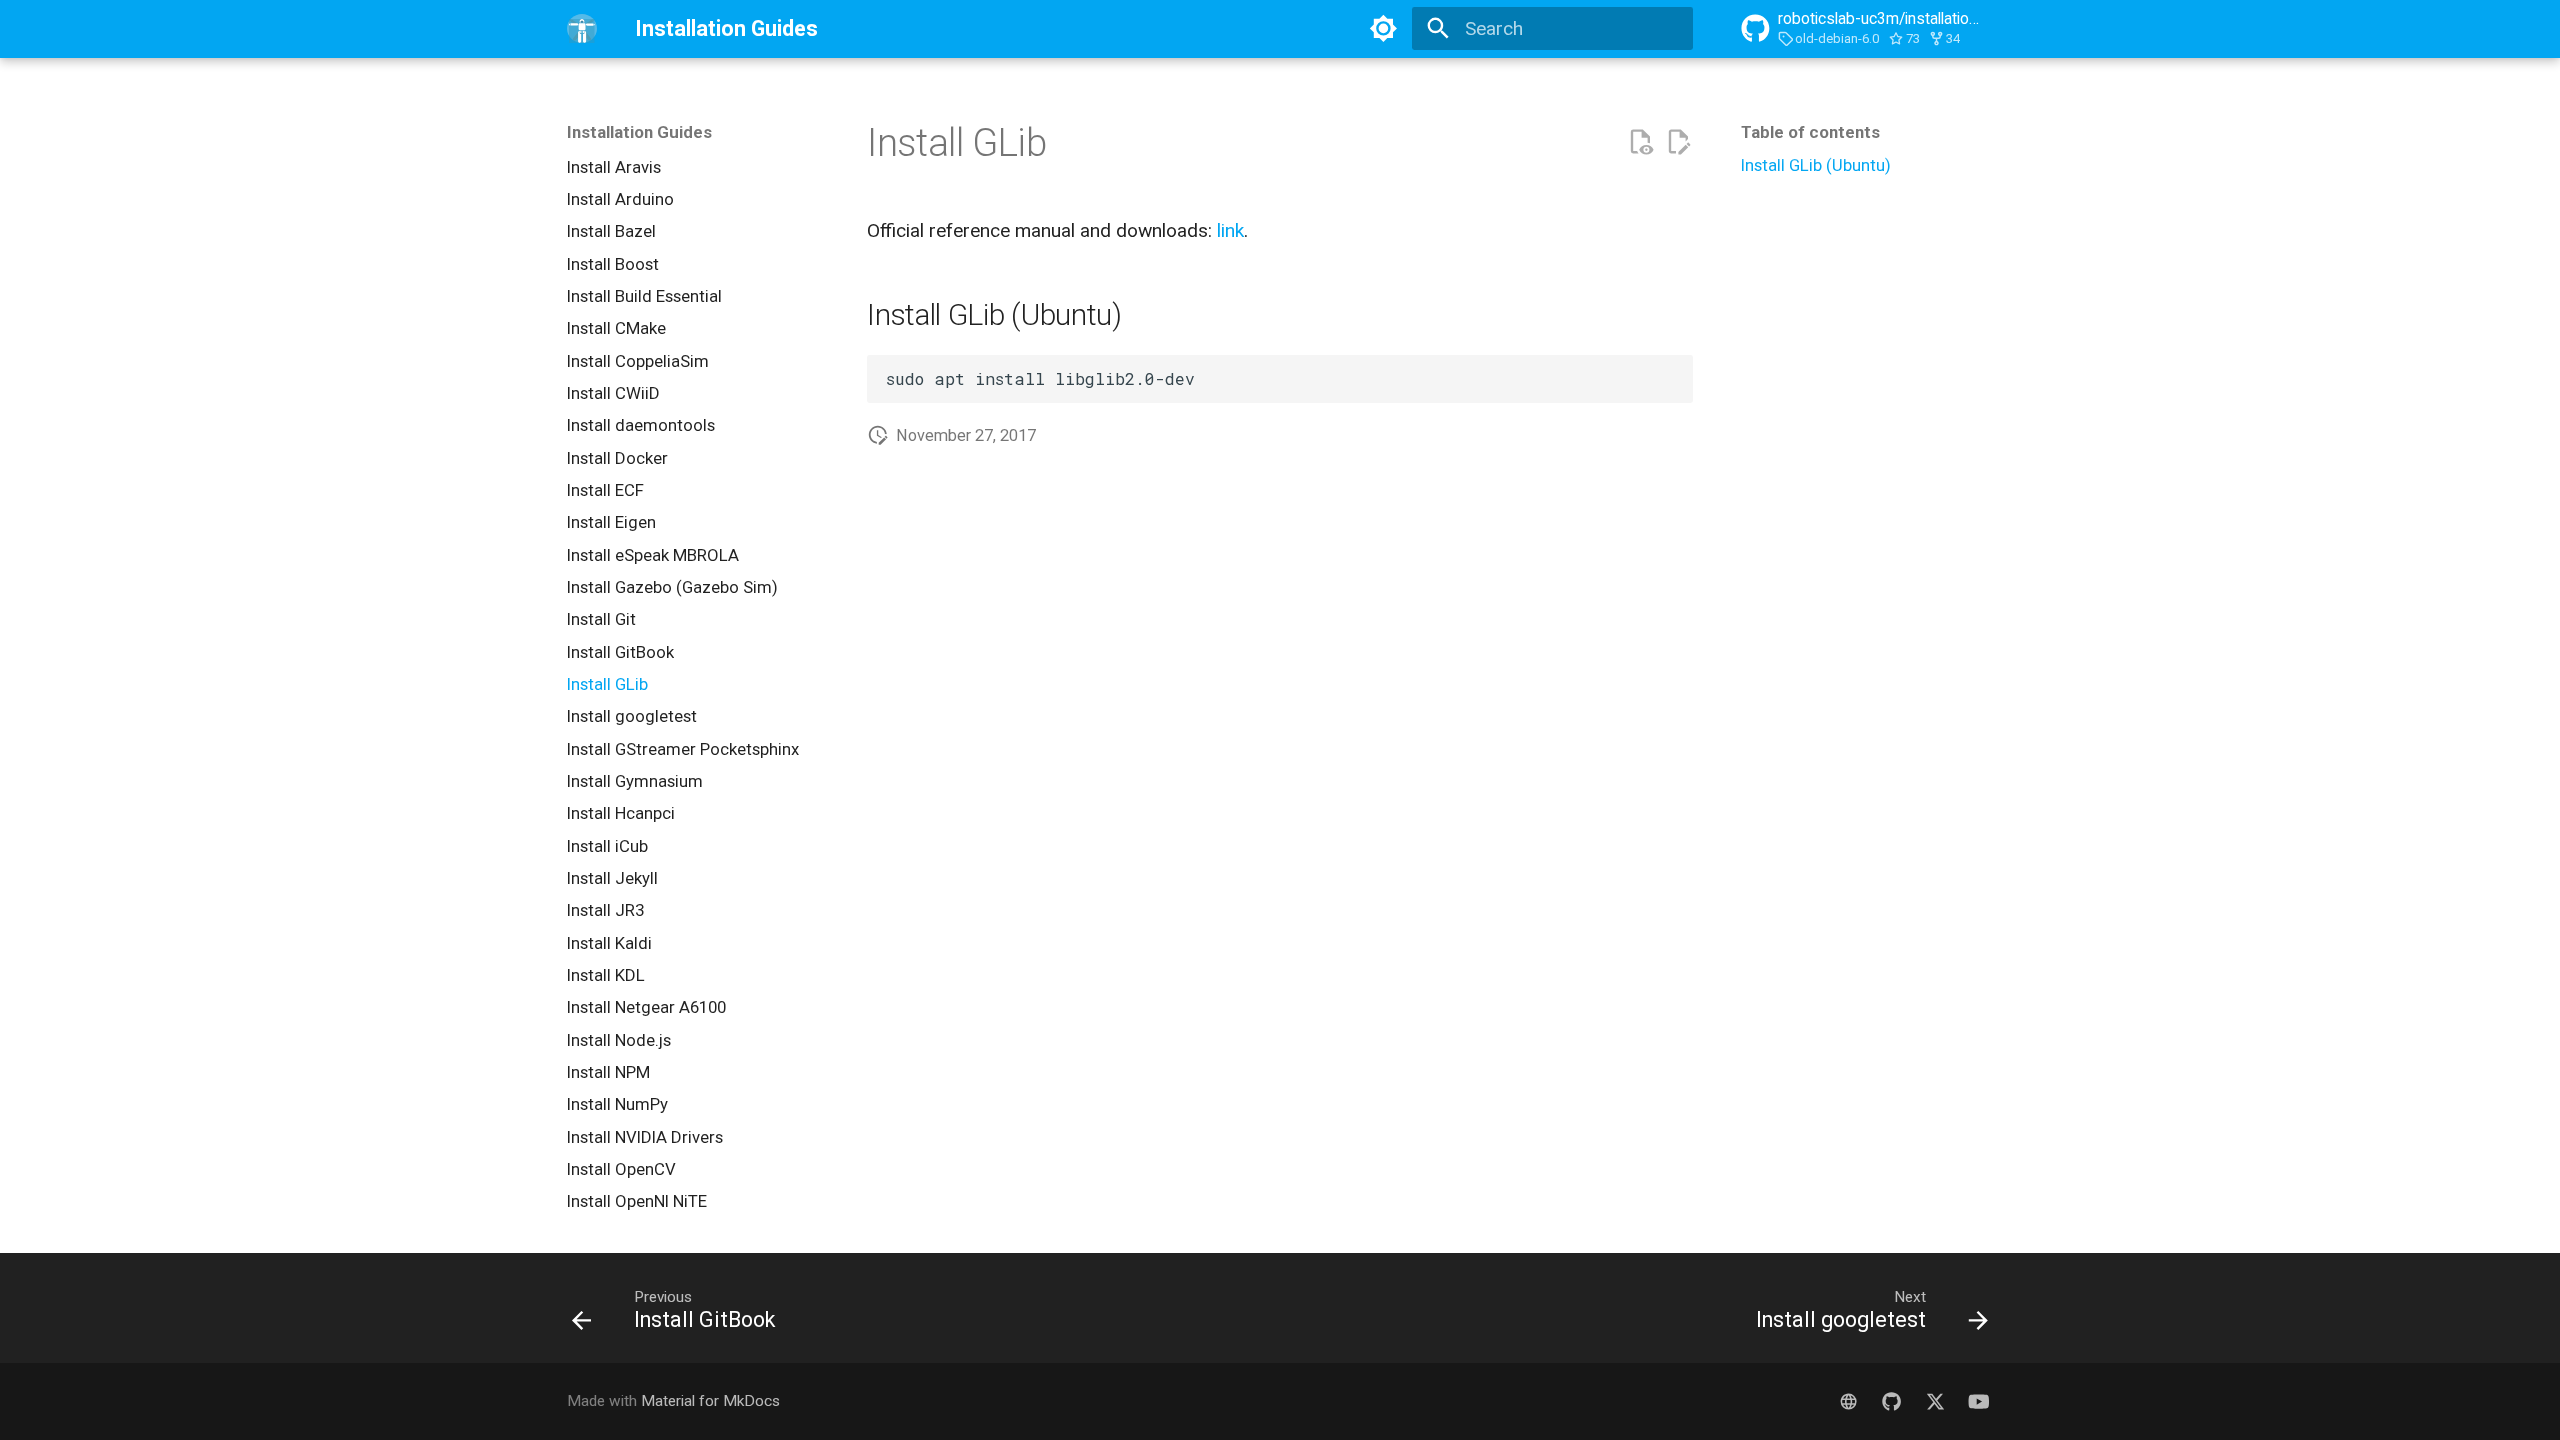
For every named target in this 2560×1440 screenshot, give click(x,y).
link (1230, 230)
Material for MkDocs (710, 1401)
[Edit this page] (1678, 142)
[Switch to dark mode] (1383, 29)
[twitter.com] (1935, 1401)
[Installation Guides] (582, 29)
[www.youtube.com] (1978, 1401)
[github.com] (1892, 1401)
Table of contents (1810, 132)
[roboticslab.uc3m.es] (1849, 1401)
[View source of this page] (1640, 142)
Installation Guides (639, 132)
